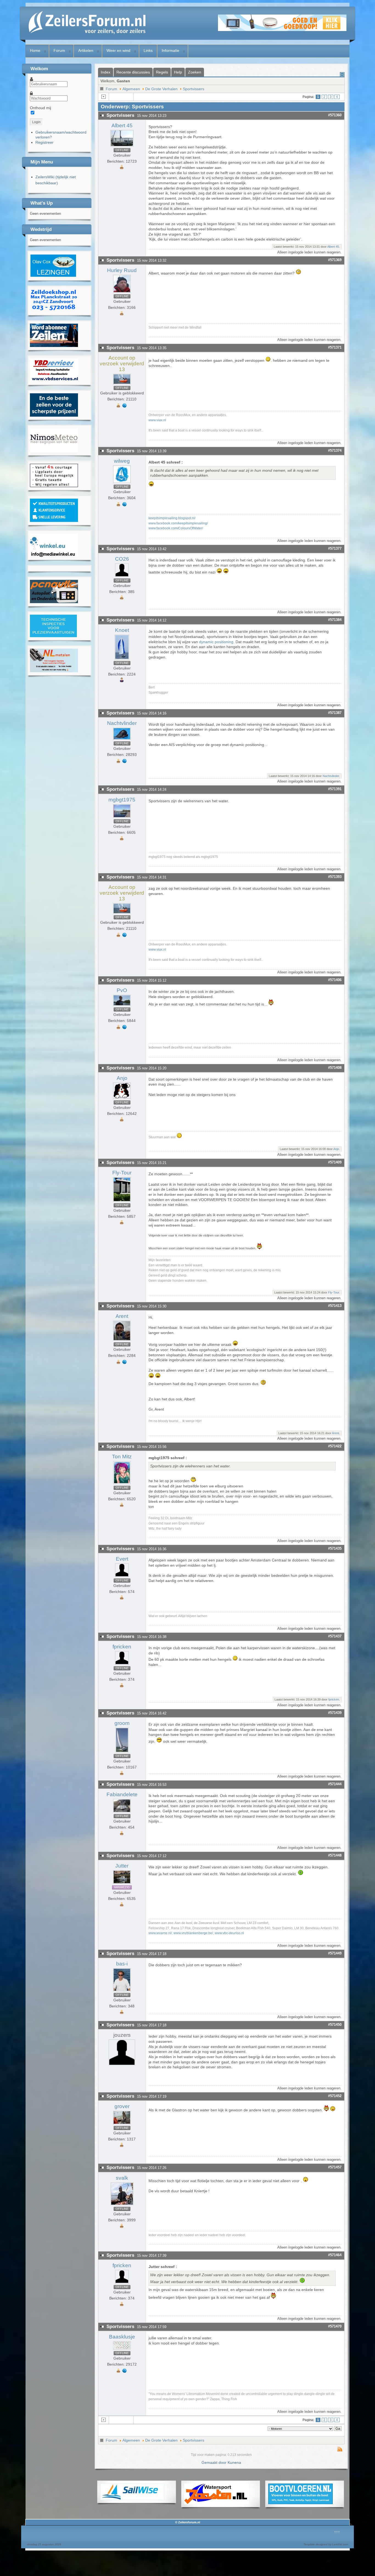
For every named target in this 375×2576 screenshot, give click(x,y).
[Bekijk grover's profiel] (122, 2124)
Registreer (44, 142)
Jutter (122, 1866)
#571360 (335, 115)
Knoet (122, 630)
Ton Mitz (122, 1457)
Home (35, 50)
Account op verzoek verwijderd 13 (122, 364)
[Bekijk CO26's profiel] (122, 577)
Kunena (234, 2462)
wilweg (122, 461)
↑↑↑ (337, 2532)
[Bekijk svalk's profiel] (122, 2205)
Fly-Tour (122, 1173)
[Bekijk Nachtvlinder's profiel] (122, 740)
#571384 (335, 620)
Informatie (170, 50)
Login (36, 122)
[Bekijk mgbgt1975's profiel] (122, 818)
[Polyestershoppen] (54, 521)
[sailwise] (132, 2499)
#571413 (335, 1306)
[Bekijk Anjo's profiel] (122, 1099)
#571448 (335, 1855)
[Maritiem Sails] (54, 415)
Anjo (122, 1078)
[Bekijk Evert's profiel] (122, 1577)
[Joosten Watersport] (216, 2503)
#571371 (335, 347)
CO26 (122, 559)
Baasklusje (122, 2337)
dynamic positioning (216, 642)
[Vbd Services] (54, 380)
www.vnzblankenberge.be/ (193, 1933)
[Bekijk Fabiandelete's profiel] (122, 1812)
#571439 (335, 1713)
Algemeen (131, 89)
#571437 (335, 1636)
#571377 (335, 548)
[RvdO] (53, 276)
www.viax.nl (157, 420)
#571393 (335, 877)
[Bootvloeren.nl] (300, 2503)
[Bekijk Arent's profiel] (122, 1341)
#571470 (335, 2326)
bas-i (122, 1964)
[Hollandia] (54, 346)
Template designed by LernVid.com (326, 2544)
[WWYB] (54, 486)
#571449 (335, 1953)
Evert (122, 1559)
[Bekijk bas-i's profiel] (122, 1991)
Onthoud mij (40, 108)
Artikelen (86, 50)
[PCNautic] (54, 602)
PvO (122, 990)
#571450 (335, 2025)
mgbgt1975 (122, 800)
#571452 (335, 2096)
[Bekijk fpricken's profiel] (122, 1665)
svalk (122, 2178)
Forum (59, 50)
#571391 (335, 789)
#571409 (335, 1162)
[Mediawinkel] (54, 555)
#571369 (335, 260)
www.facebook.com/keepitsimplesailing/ (178, 523)
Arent (122, 1316)
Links (148, 50)
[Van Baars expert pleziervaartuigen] (53, 636)
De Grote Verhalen (161, 89)
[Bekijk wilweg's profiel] (122, 483)
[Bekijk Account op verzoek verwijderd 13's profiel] (122, 384)
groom (122, 1723)
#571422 (335, 1446)
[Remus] (54, 311)
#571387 (335, 713)
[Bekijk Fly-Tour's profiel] (122, 1202)
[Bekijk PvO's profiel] (122, 1006)
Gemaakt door (215, 2462)
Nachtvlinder (122, 723)
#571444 (335, 1784)
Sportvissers (194, 89)
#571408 (335, 1068)
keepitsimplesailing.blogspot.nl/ (172, 518)
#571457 (335, 2167)
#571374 (335, 450)
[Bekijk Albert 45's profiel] (122, 146)
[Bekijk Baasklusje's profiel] (122, 2349)
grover (122, 2106)
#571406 (335, 980)
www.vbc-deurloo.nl (229, 1933)
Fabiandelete (122, 1794)
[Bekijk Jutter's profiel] (122, 1884)
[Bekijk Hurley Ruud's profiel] (122, 293)
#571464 (335, 2255)
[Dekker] (282, 30)
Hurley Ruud (122, 270)
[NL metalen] (54, 671)
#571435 (335, 1548)
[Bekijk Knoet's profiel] (122, 659)
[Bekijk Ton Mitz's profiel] (122, 1484)
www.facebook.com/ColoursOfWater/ (176, 528)
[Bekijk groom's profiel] (122, 1752)
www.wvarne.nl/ (160, 1933)
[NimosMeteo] (54, 451)
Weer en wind (118, 50)
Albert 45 (122, 125)
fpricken (122, 1647)
